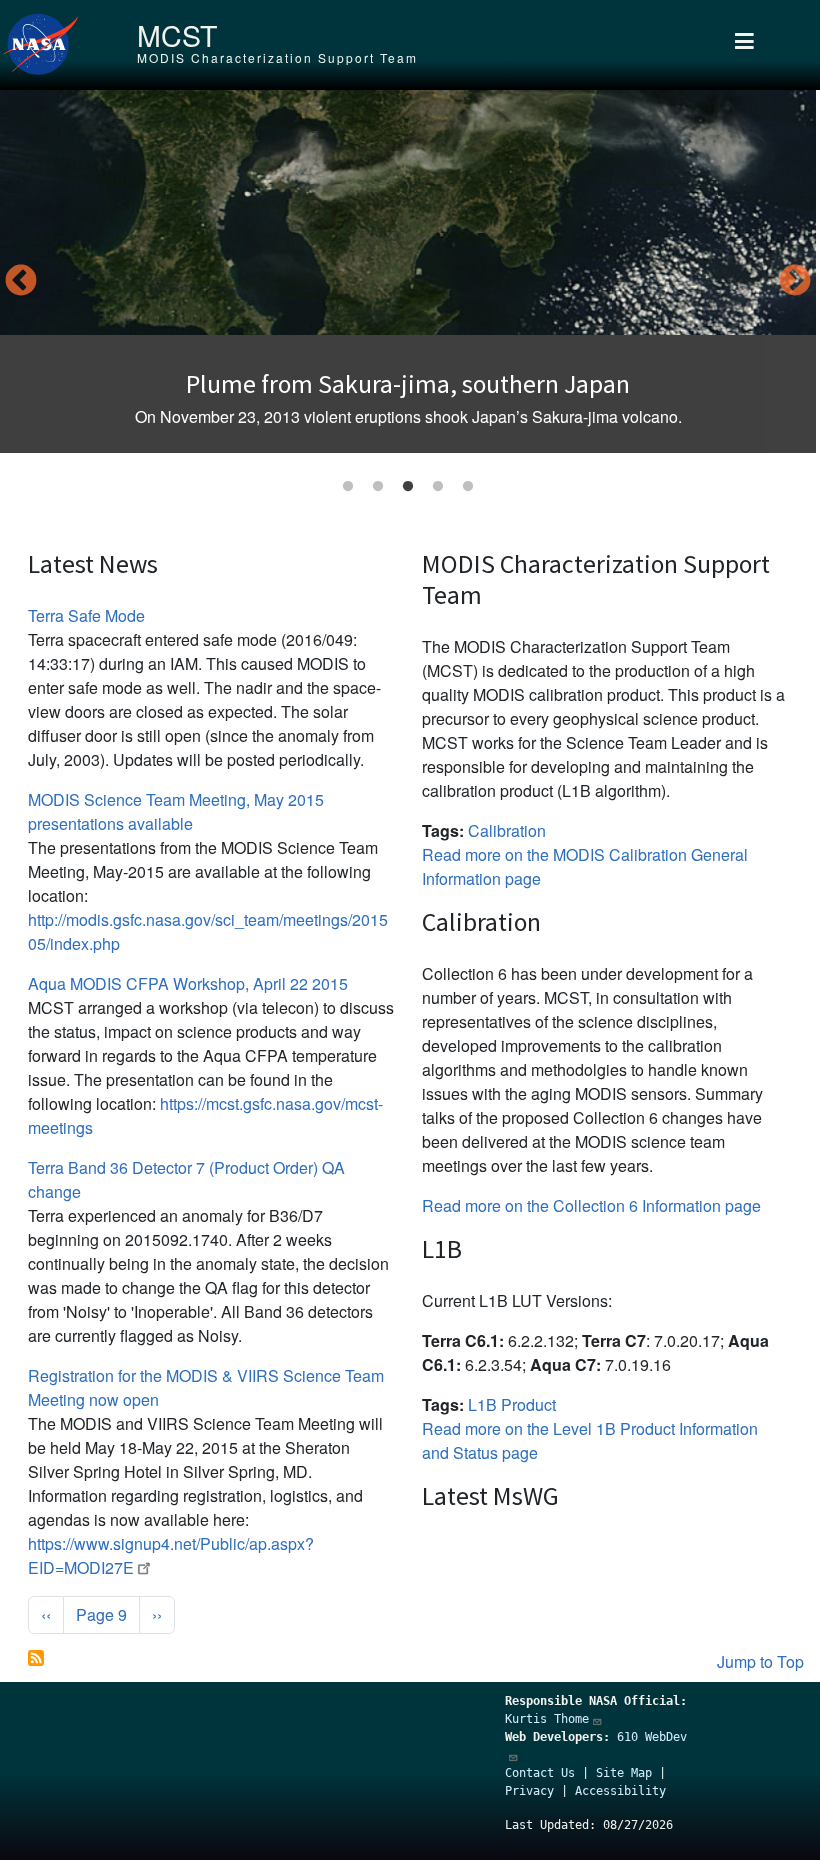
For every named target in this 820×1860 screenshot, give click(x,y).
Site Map (624, 1773)
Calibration (507, 830)
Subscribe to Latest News (36, 1658)
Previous (21, 282)
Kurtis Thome (547, 1719)
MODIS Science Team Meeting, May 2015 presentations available (176, 811)
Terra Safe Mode (86, 615)
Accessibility (620, 1791)
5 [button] (468, 487)
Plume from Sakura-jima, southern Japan (408, 384)
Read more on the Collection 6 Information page (591, 1205)
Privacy (529, 1791)
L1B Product (512, 1404)
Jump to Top (760, 1661)
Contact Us (540, 1773)
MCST (177, 34)
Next (795, 282)
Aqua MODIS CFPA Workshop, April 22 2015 (188, 983)
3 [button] (408, 487)
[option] (408, 271)
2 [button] (378, 487)
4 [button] (438, 487)
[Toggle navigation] (744, 45)
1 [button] (348, 487)
